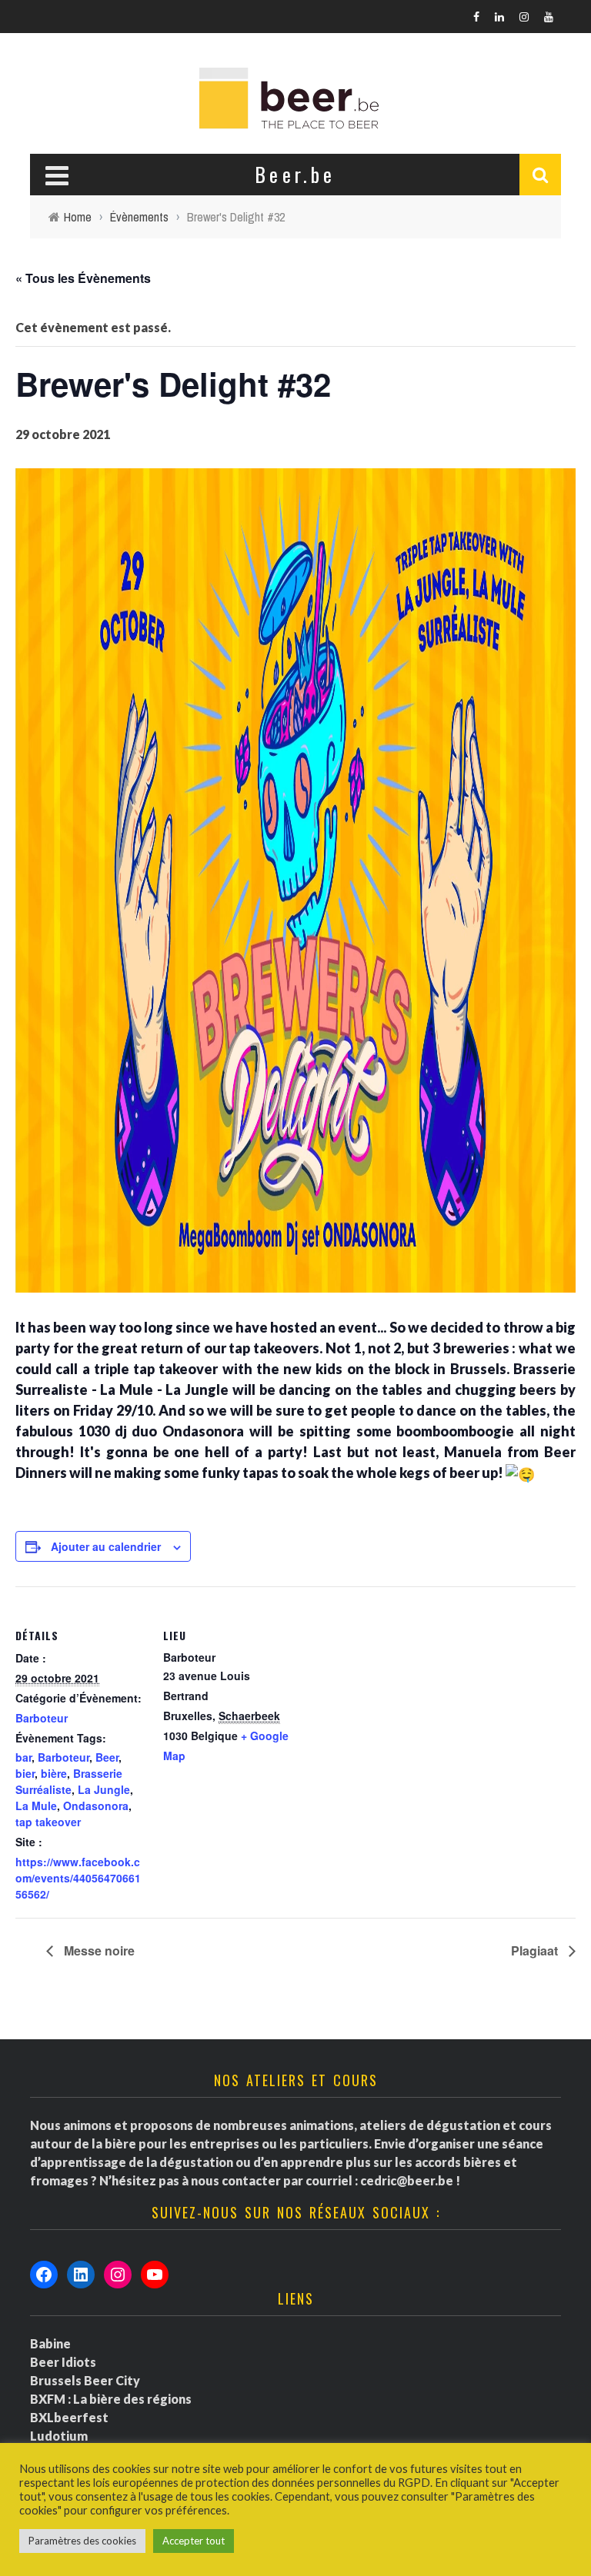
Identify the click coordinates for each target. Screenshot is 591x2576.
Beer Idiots (63, 2362)
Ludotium (59, 2436)
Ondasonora (96, 1806)
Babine (50, 2343)
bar (23, 1757)
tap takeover (48, 1822)
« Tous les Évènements (83, 278)
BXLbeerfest (69, 2417)
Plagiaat (536, 1950)
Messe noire (98, 1950)
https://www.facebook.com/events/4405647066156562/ (78, 1878)
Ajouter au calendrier (106, 1546)
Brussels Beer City (85, 2380)
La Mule (36, 1806)
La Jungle (104, 1789)
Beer (107, 1757)
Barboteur (42, 1718)
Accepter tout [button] (194, 2541)
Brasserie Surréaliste (69, 1781)
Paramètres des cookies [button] (82, 2541)
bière (54, 1773)
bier (25, 1773)
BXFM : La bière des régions (111, 2399)
